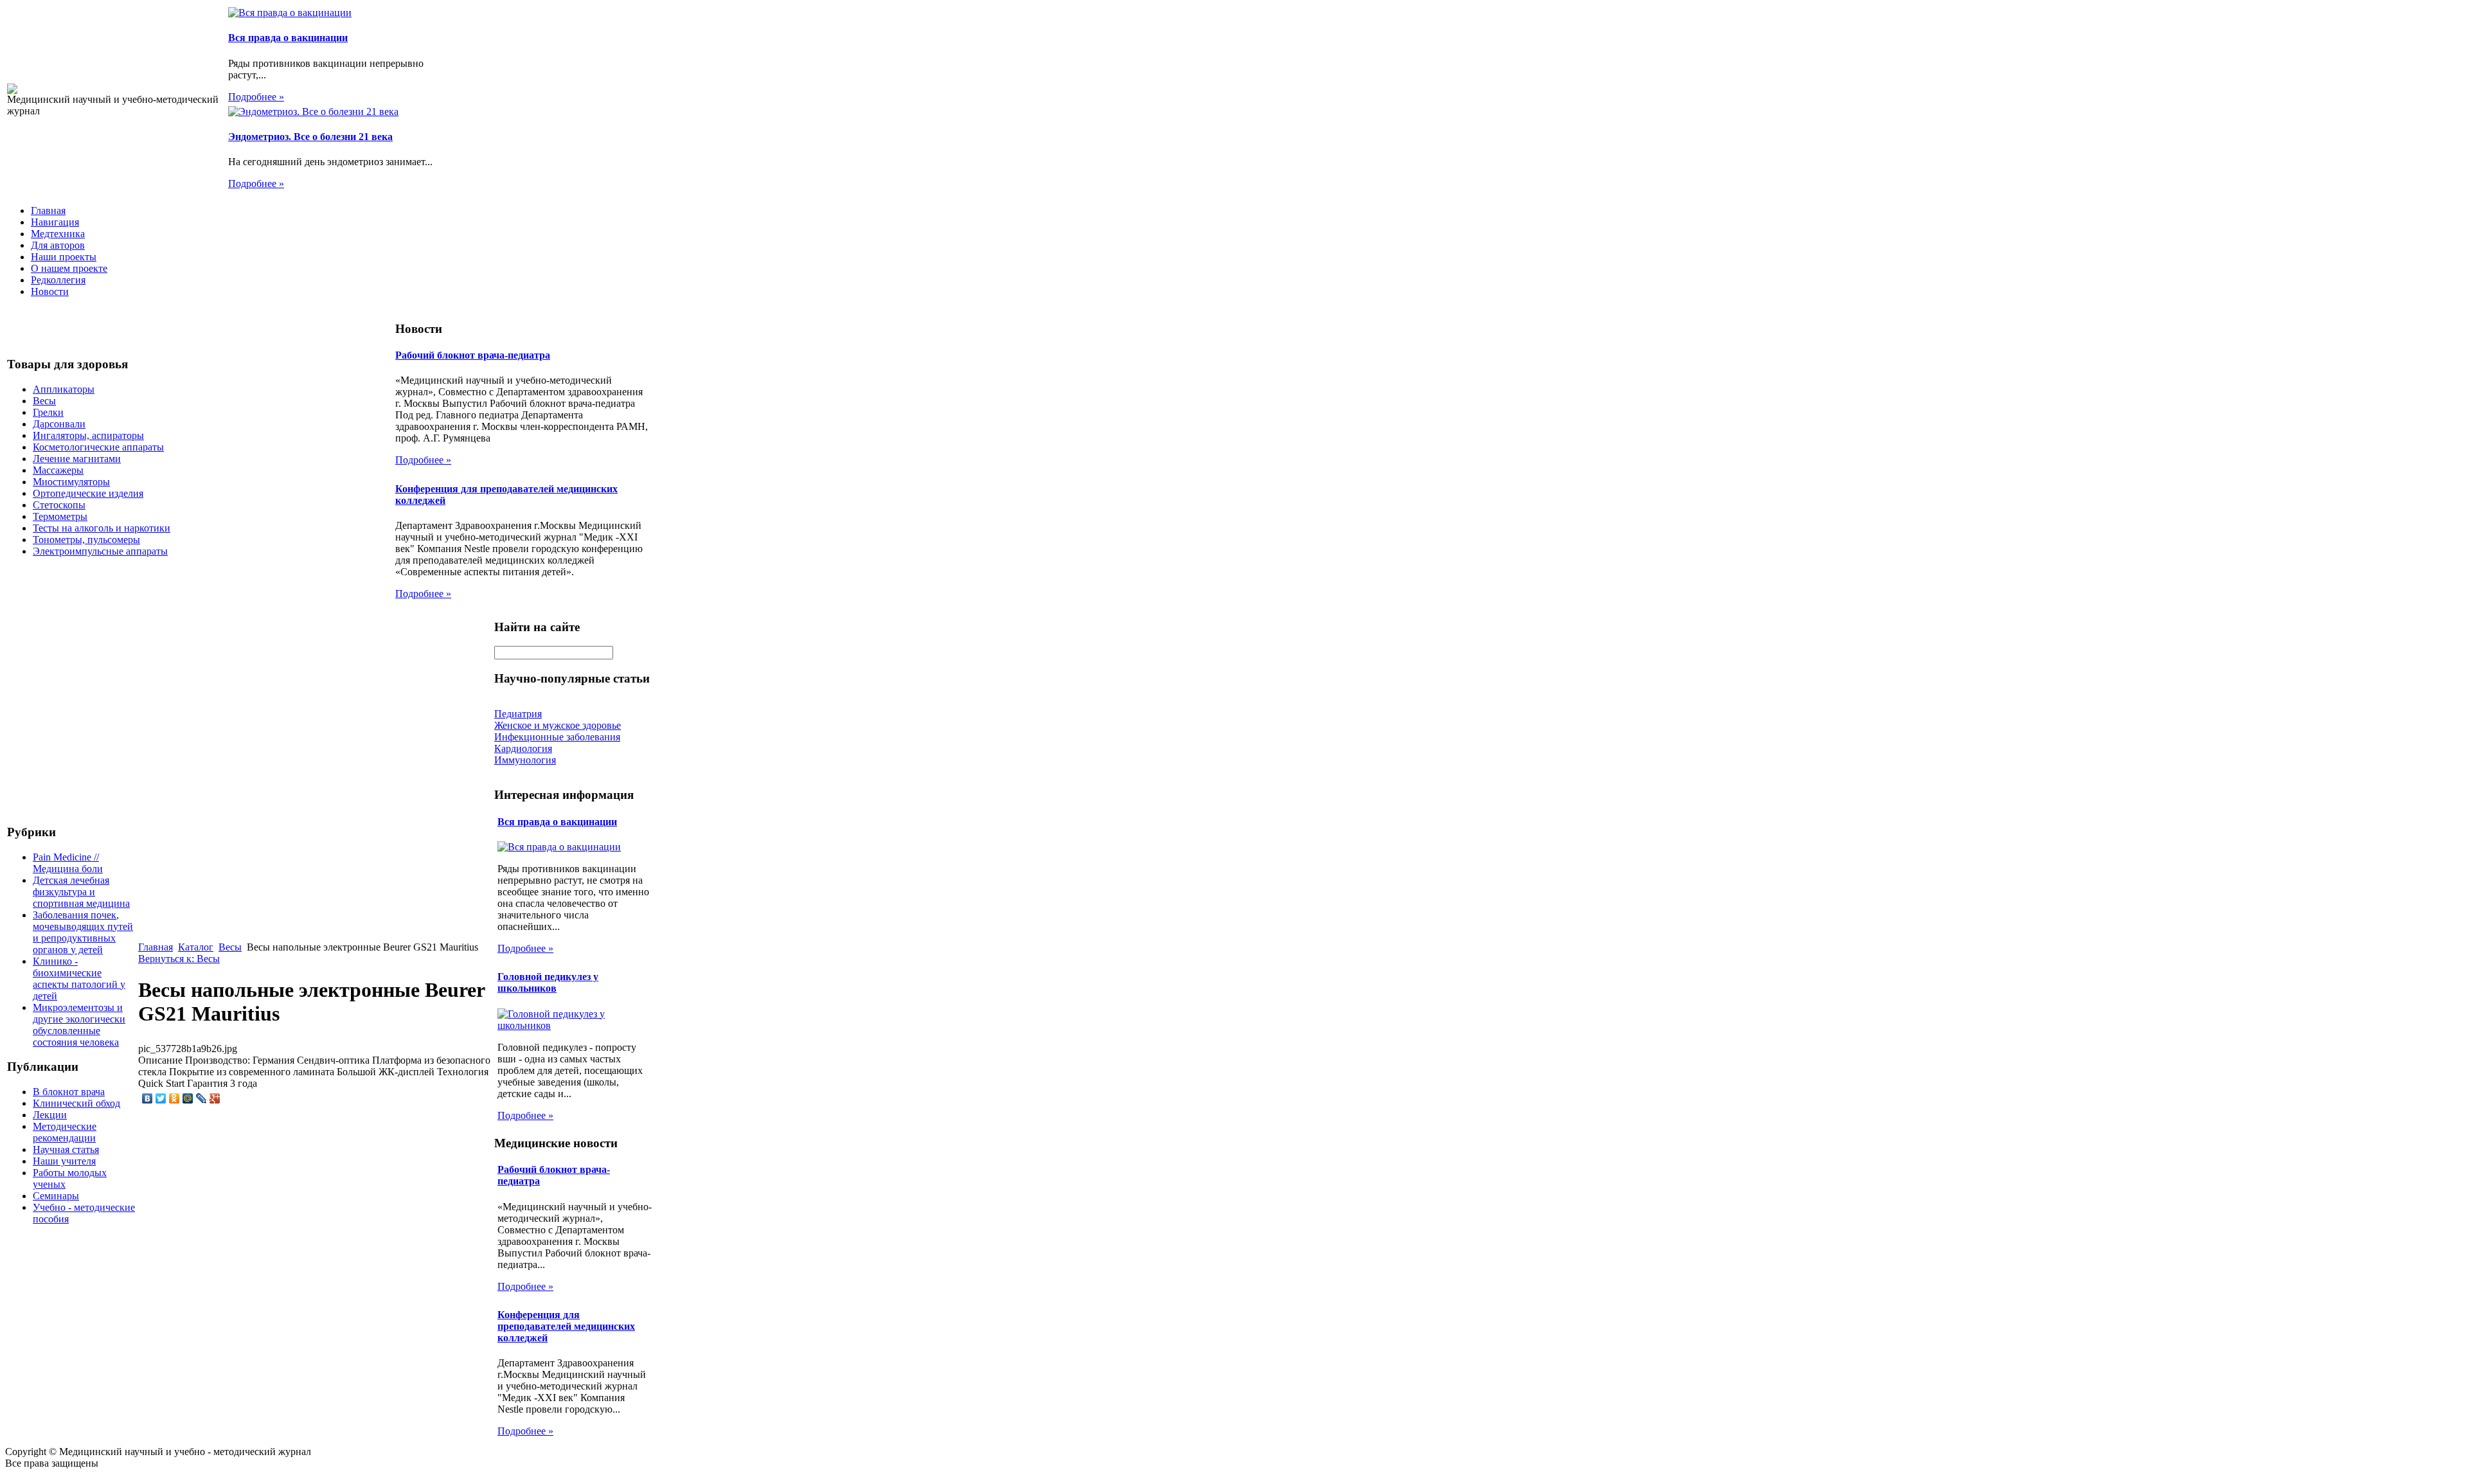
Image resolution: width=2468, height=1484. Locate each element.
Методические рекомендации (65, 1132)
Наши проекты (64, 257)
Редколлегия (58, 280)
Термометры (60, 516)
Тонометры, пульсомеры (86, 540)
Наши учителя (64, 1161)
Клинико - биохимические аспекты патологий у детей (79, 979)
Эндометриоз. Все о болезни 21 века (310, 137)
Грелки (48, 412)
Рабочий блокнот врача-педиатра (473, 355)
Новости (50, 291)
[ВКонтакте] (148, 1098)
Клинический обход (76, 1103)
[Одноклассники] (174, 1098)
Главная (48, 210)
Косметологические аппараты (98, 447)
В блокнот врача (69, 1092)
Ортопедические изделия (88, 493)
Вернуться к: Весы (179, 959)
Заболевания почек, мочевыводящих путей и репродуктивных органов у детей (83, 932)
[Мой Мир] (188, 1098)
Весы (44, 401)
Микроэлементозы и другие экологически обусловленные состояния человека (79, 1025)
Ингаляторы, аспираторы (88, 435)
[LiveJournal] (201, 1098)
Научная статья (66, 1149)
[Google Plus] (215, 1098)
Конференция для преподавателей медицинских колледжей (566, 1326)
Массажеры (58, 470)
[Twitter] (161, 1098)
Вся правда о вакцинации (288, 38)
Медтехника (58, 234)
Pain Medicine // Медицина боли (68, 863)
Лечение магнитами (77, 459)
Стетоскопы (59, 505)
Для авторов (58, 245)
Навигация (55, 222)
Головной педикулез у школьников (548, 982)
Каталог (196, 947)
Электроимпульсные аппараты (100, 551)
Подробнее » (256, 97)
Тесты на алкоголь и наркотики (102, 528)
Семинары (56, 1196)
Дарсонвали (59, 424)
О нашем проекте (69, 268)
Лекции (50, 1115)
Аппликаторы (64, 389)
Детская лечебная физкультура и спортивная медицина (81, 892)
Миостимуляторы (71, 482)
